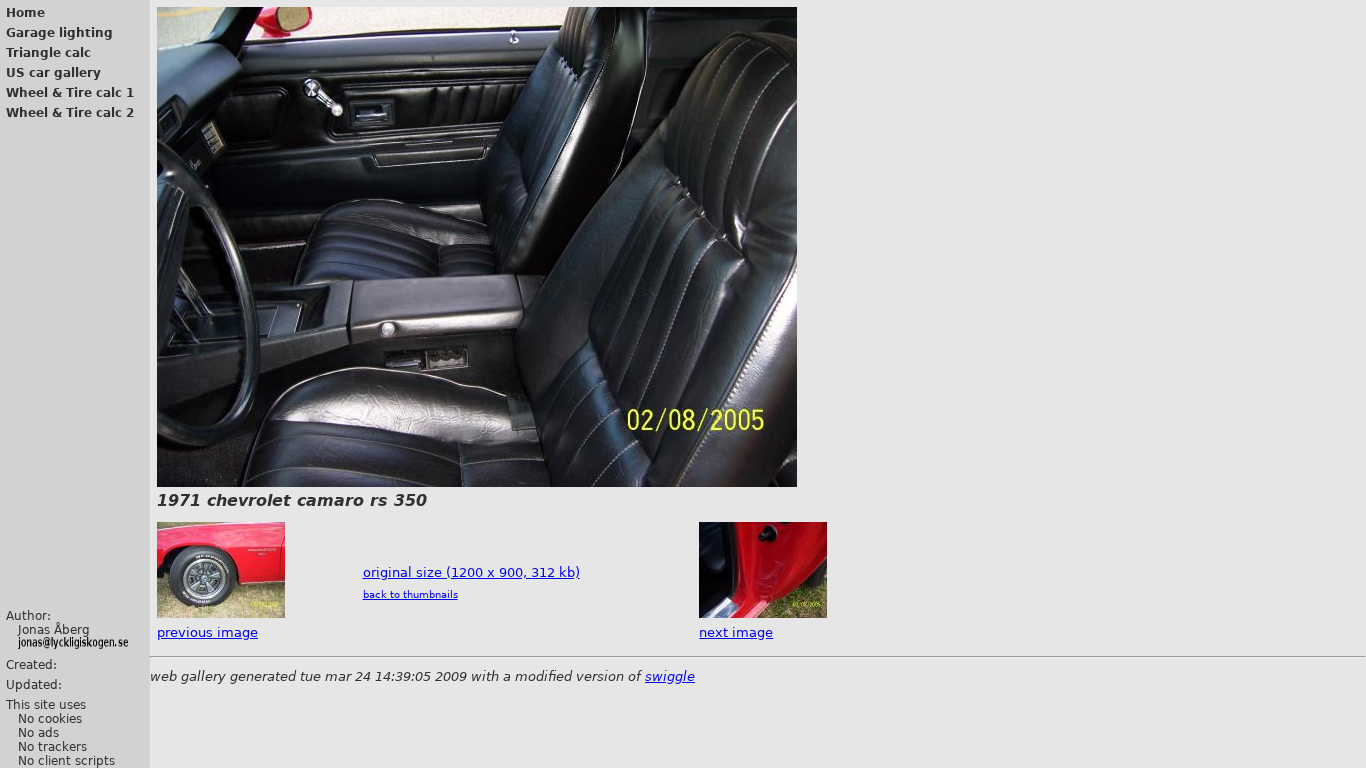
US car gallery (53, 73)
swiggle (670, 676)
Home (25, 13)
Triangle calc (48, 53)
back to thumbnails (410, 594)
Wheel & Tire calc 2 (70, 113)
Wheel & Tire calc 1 (70, 93)
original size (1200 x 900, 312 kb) (471, 572)
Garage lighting (59, 33)
